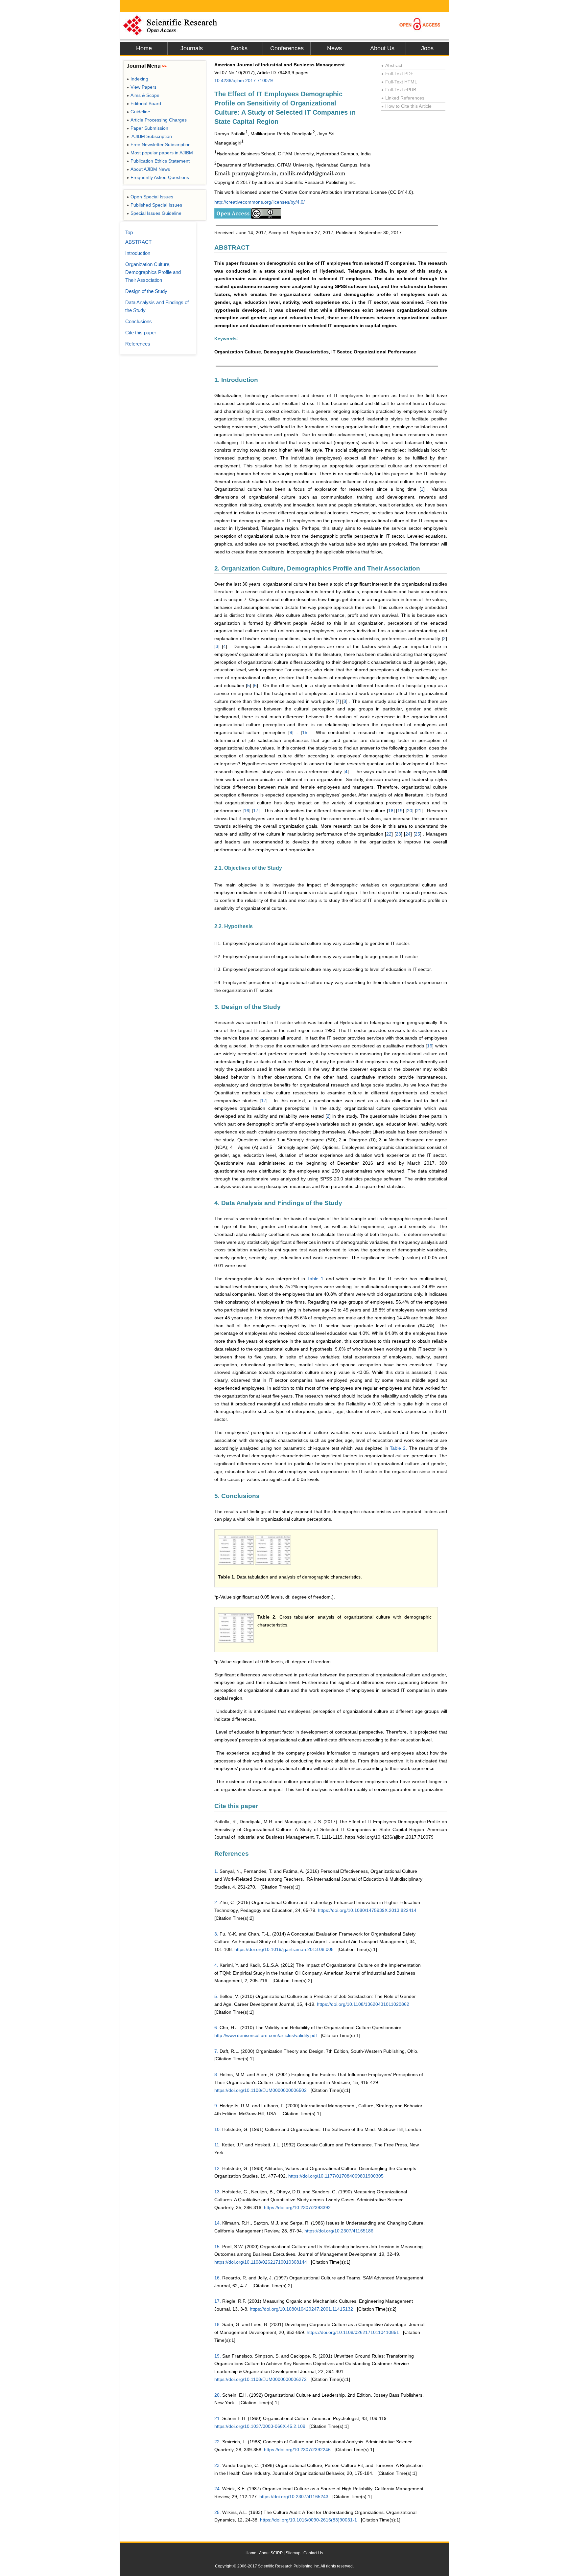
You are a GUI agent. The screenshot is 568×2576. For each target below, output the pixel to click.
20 (410, 811)
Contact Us (313, 2553)
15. (218, 2247)
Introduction (138, 253)
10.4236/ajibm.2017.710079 (244, 80)
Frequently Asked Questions (158, 177)
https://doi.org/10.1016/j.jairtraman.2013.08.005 (284, 1949)
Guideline (138, 112)
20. (218, 2395)
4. (216, 1965)
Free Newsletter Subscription (159, 145)
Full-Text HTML (399, 82)
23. (218, 2465)
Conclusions (139, 321)
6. (216, 2027)
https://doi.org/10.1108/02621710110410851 (353, 2332)
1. (216, 1871)
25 (417, 834)
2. (216, 1902)
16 (247, 811)
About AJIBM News (148, 169)
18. (218, 2324)
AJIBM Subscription (149, 136)
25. (218, 2512)
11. (217, 2145)
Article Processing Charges (157, 120)
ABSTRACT (138, 242)
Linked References (403, 98)
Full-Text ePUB (399, 90)
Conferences (287, 48)
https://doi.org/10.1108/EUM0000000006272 (260, 2379)
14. (218, 2223)
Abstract (392, 65)
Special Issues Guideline (154, 213)
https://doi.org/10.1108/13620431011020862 (363, 2004)
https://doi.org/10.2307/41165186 (339, 2231)
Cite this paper (141, 333)
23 (398, 834)
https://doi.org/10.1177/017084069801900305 (336, 2176)
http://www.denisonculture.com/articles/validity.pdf (266, 2035)
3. (216, 1934)
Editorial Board (144, 103)
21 (419, 811)
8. (216, 2074)
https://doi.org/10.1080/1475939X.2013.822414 (367, 1910)
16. (218, 2278)
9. (216, 2106)
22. (218, 2442)
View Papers (142, 87)
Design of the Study (146, 291)
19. (218, 2356)
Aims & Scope (143, 95)
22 (389, 834)
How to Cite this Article (406, 106)
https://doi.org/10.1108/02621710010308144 (261, 2262)
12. (218, 2168)
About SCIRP (271, 2553)
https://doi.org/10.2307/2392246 (297, 2450)
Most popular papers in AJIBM (160, 153)
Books (239, 48)
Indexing (137, 79)
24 (408, 834)
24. (218, 2489)
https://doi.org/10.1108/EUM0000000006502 (260, 2090)
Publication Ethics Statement (158, 161)
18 (391, 811)
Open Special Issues (150, 197)
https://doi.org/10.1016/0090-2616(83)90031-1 (308, 2520)
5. (216, 1996)
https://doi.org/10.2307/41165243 (294, 2497)
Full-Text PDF (397, 74)
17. (218, 2301)
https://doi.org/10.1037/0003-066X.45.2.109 (260, 2426)
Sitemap (293, 2553)
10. (218, 2129)
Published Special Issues (154, 205)
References (138, 344)
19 (400, 811)
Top (129, 232)
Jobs (427, 48)
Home (144, 48)
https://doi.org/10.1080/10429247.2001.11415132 (301, 2309)
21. (218, 2418)
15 (305, 732)
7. (216, 2051)
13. (218, 2192)
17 (256, 811)
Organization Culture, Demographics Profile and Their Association (153, 272)
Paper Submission (147, 128)
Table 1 (315, 1279)
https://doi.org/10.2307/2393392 (297, 2207)
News (334, 48)
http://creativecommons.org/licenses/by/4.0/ (260, 202)
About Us (382, 48)
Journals (192, 48)
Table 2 (398, 1448)
